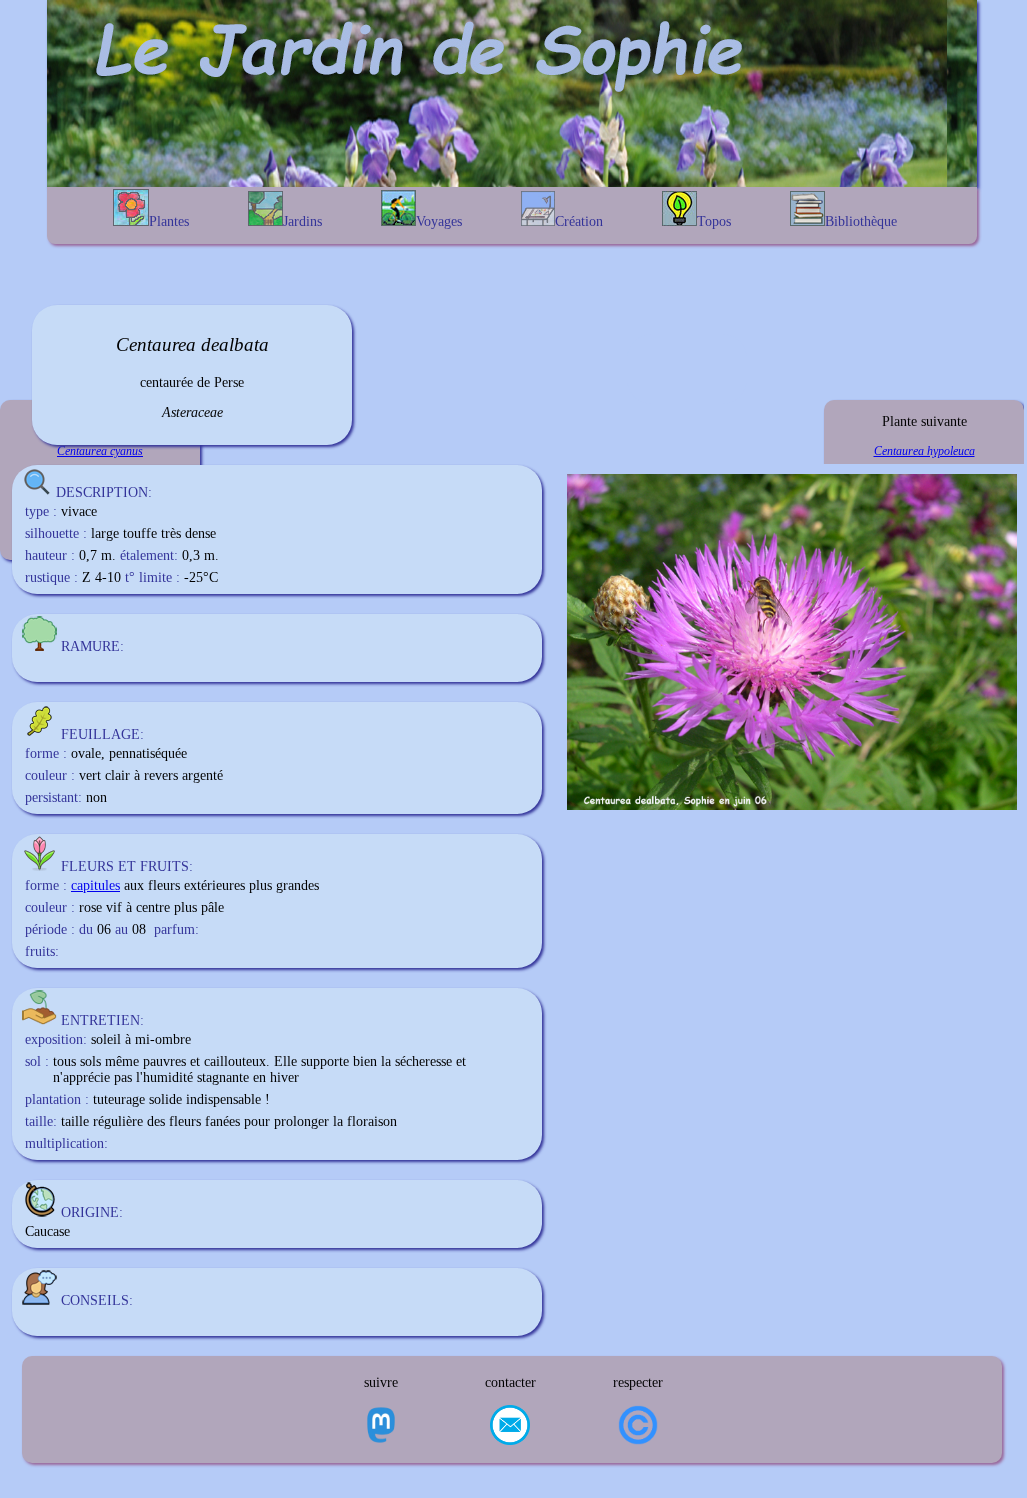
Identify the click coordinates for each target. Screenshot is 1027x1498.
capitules (95, 885)
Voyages (439, 221)
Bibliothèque (861, 221)
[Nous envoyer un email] (510, 1427)
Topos (714, 221)
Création (579, 221)
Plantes (169, 221)
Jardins (302, 221)
